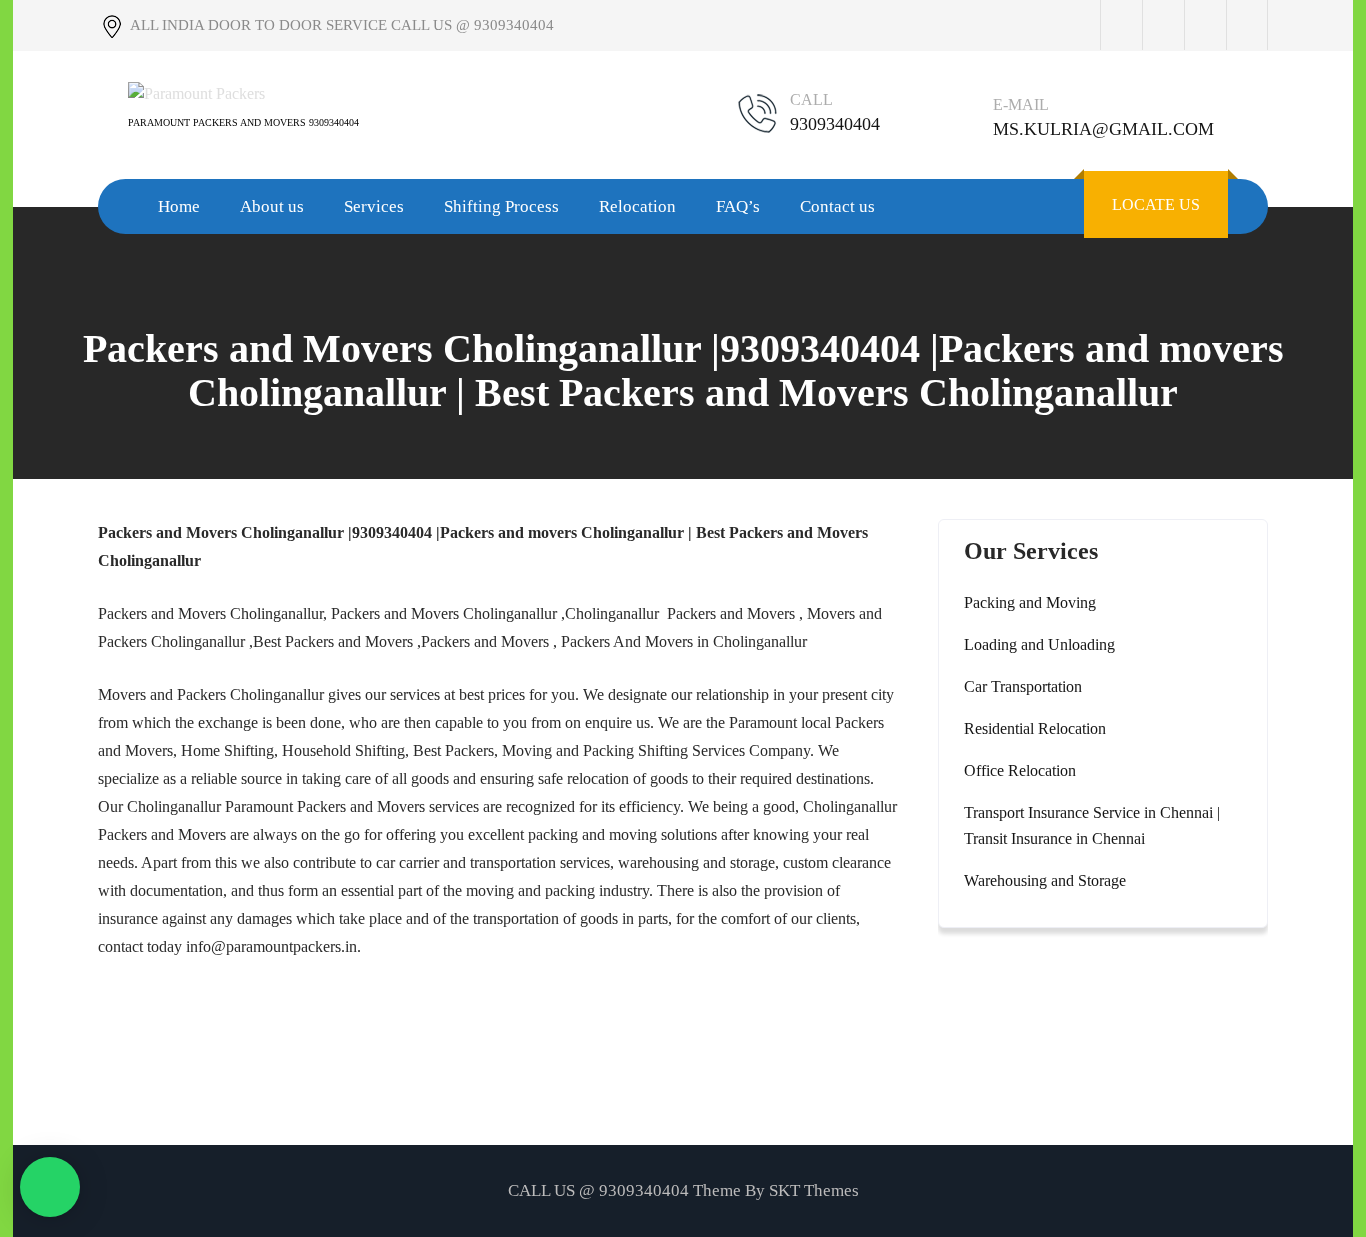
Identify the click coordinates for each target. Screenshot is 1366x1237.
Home (179, 206)
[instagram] (1205, 25)
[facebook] (1121, 25)
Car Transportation (1023, 686)
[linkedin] (1247, 25)
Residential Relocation (1035, 728)
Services (374, 206)
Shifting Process (501, 206)
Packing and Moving (1030, 602)
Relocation (637, 206)
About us (272, 206)
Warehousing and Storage (1045, 880)
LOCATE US (1156, 204)
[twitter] (1163, 25)
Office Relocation (1020, 770)
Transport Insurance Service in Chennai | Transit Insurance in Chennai (1092, 825)
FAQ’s (738, 206)
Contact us (837, 206)
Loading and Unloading (1039, 644)
